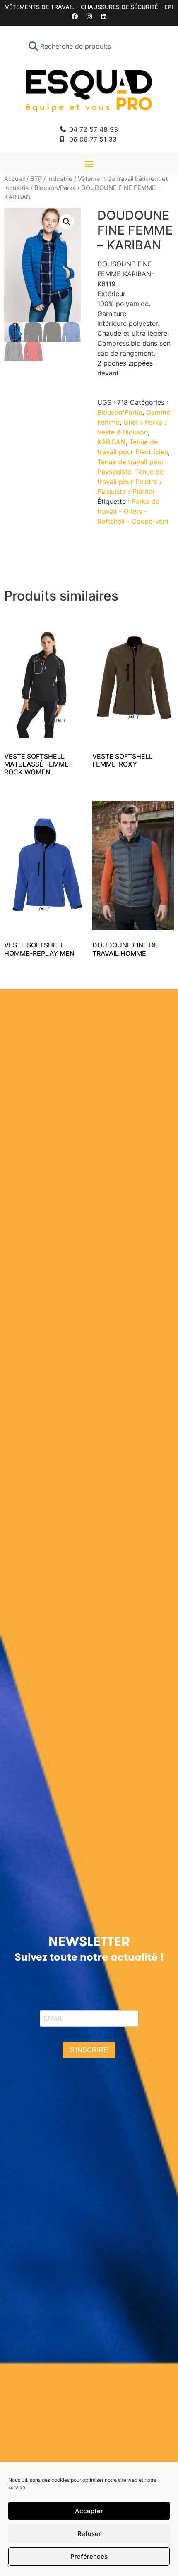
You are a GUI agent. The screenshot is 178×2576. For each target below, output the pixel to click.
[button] (89, 163)
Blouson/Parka (55, 188)
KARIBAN (111, 442)
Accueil (14, 179)
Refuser (89, 2534)
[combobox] (89, 46)
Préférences (89, 2556)
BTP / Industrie (51, 179)
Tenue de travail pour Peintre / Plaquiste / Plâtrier (130, 482)
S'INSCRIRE (89, 2050)
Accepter (89, 2511)
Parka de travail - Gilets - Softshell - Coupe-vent (133, 511)
